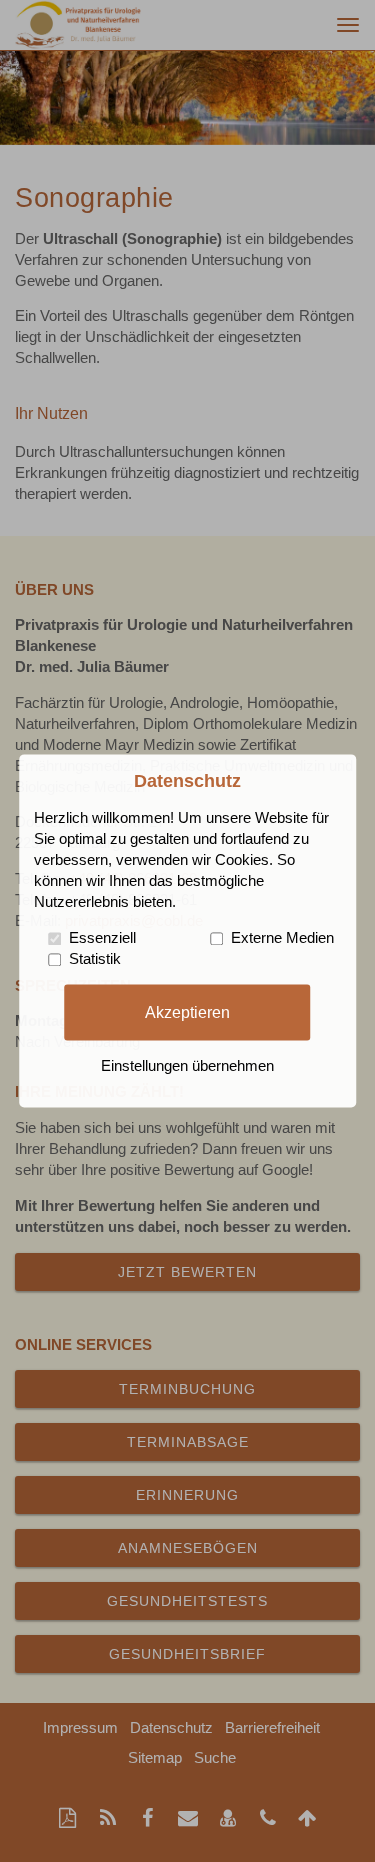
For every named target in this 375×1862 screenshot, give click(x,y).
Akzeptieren (187, 1012)
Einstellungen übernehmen (187, 1067)
